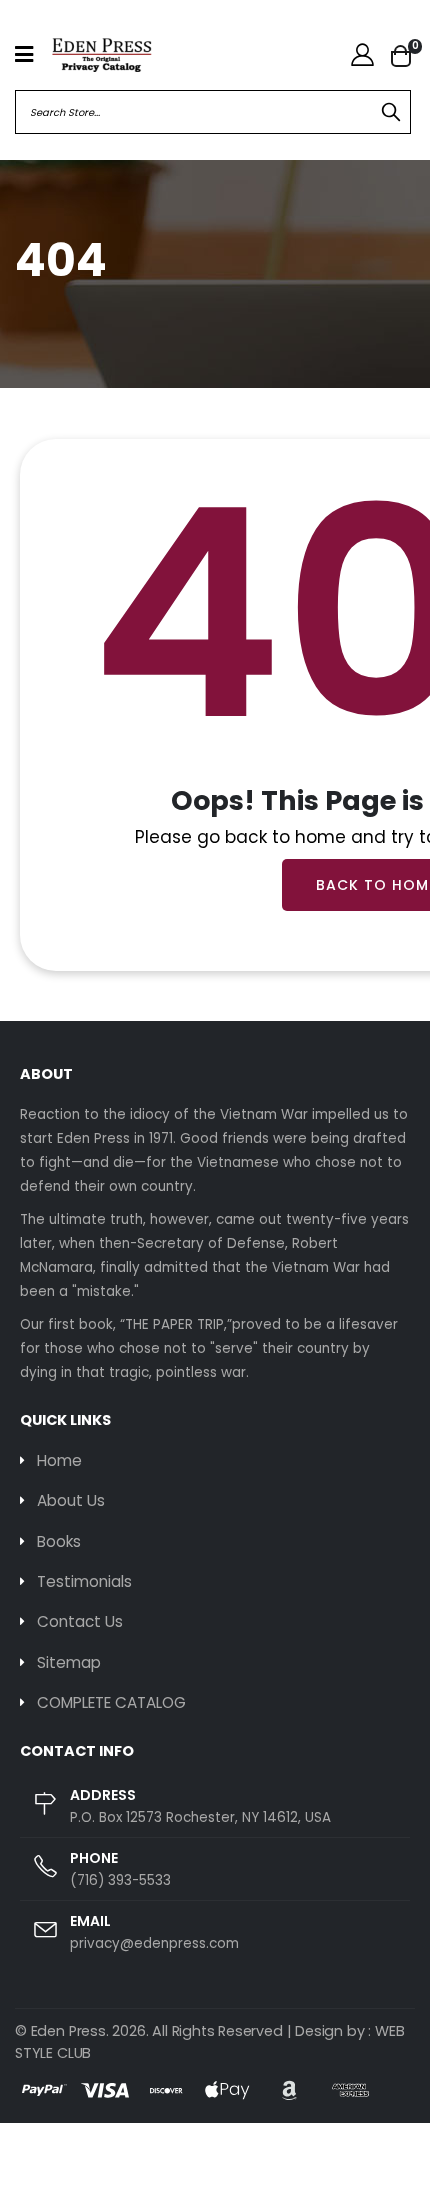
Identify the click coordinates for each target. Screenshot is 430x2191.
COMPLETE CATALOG (111, 1702)
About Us (71, 1500)
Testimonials (84, 1581)
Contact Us (80, 1621)
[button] (401, 55)
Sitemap (69, 1662)
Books (59, 1541)
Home (59, 1460)
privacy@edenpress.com (154, 1943)
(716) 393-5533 (120, 1880)
